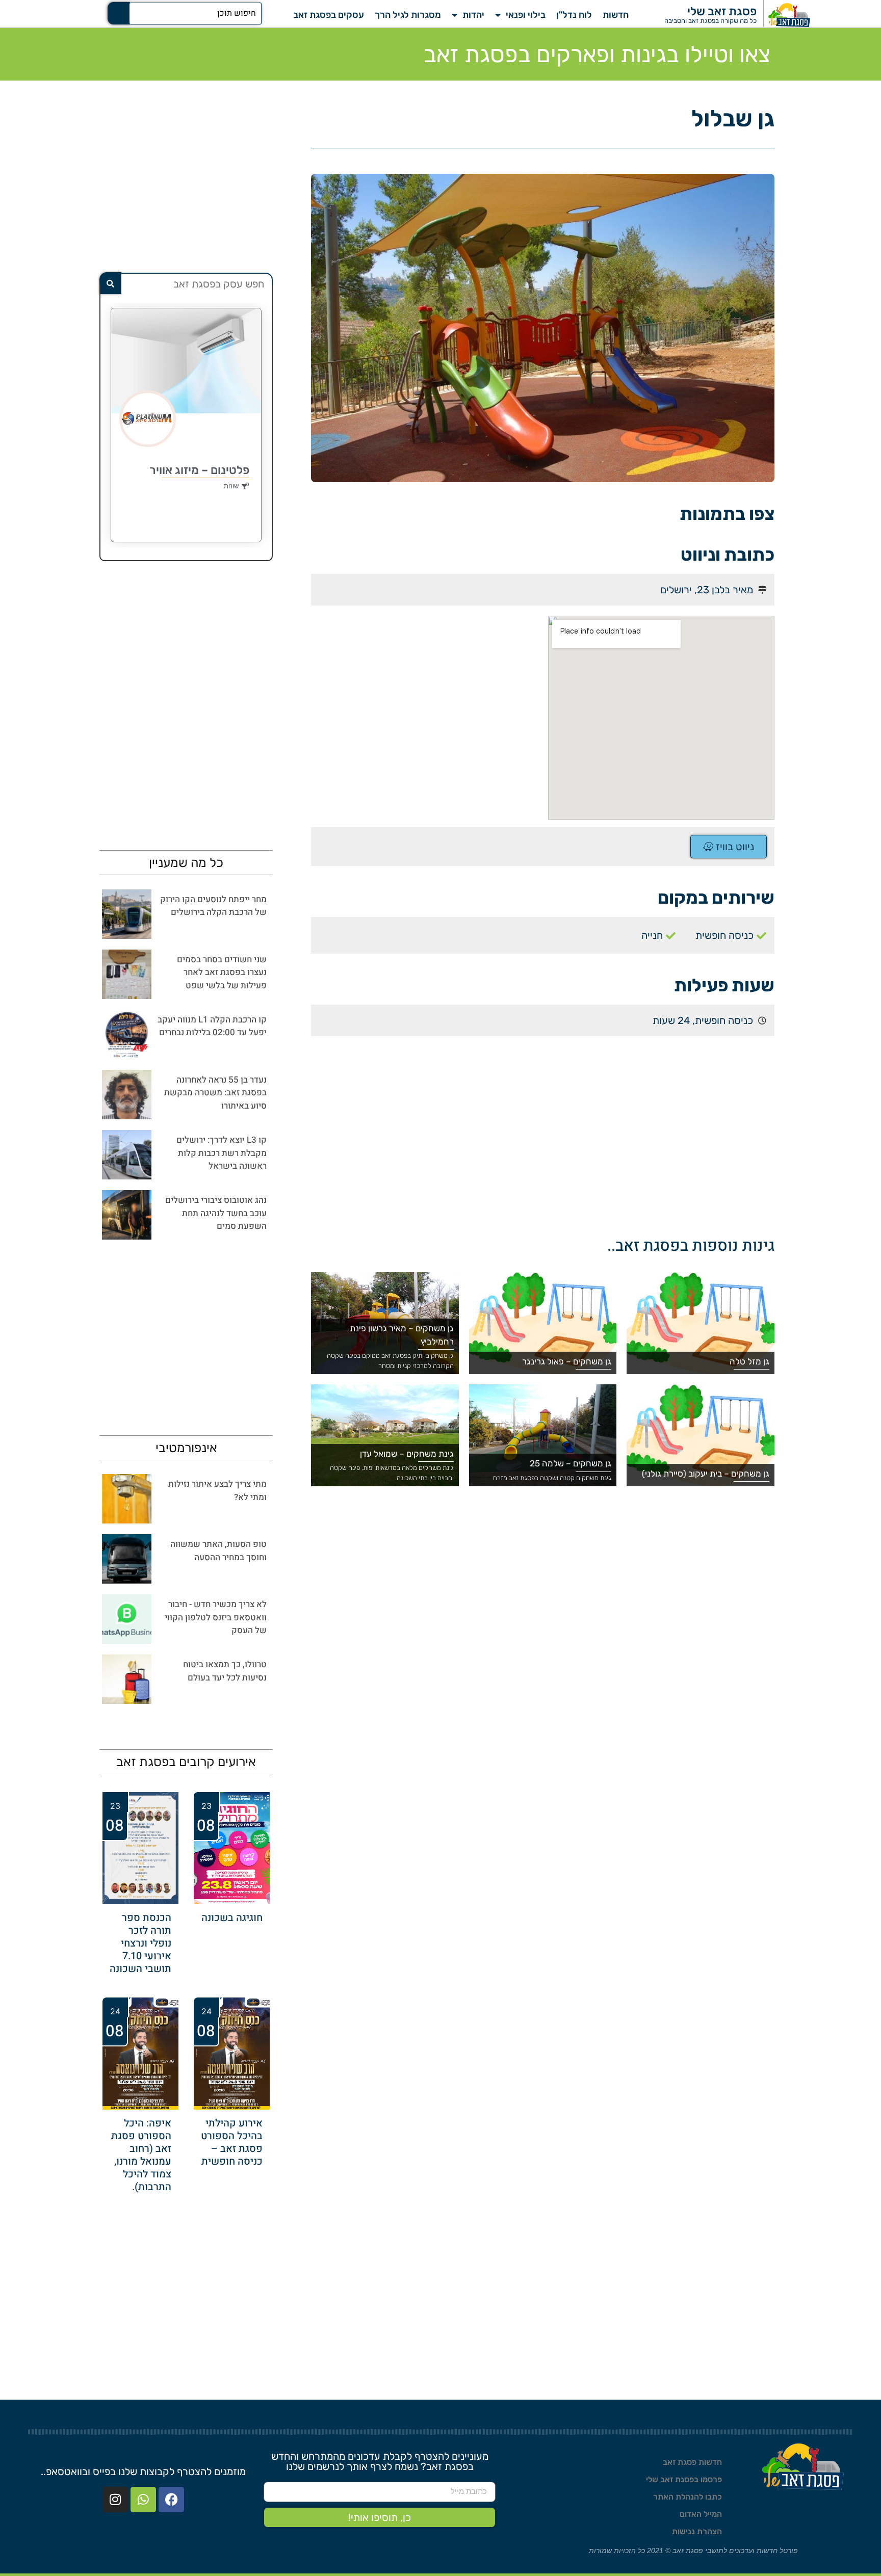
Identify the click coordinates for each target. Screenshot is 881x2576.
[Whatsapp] (143, 2500)
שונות (231, 486)
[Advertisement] (425, 687)
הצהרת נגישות (697, 2531)
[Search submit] (119, 13)
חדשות (616, 15)
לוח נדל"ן (574, 15)
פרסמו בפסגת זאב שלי (684, 2479)
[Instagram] (115, 2500)
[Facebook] (171, 2500)
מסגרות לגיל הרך (408, 15)
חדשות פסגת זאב (692, 2462)
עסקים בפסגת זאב (329, 15)
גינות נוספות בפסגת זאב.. (691, 1246)
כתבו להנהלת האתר (688, 2497)
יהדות (473, 15)
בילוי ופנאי (526, 15)
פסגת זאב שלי (722, 11)
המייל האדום (701, 2514)
